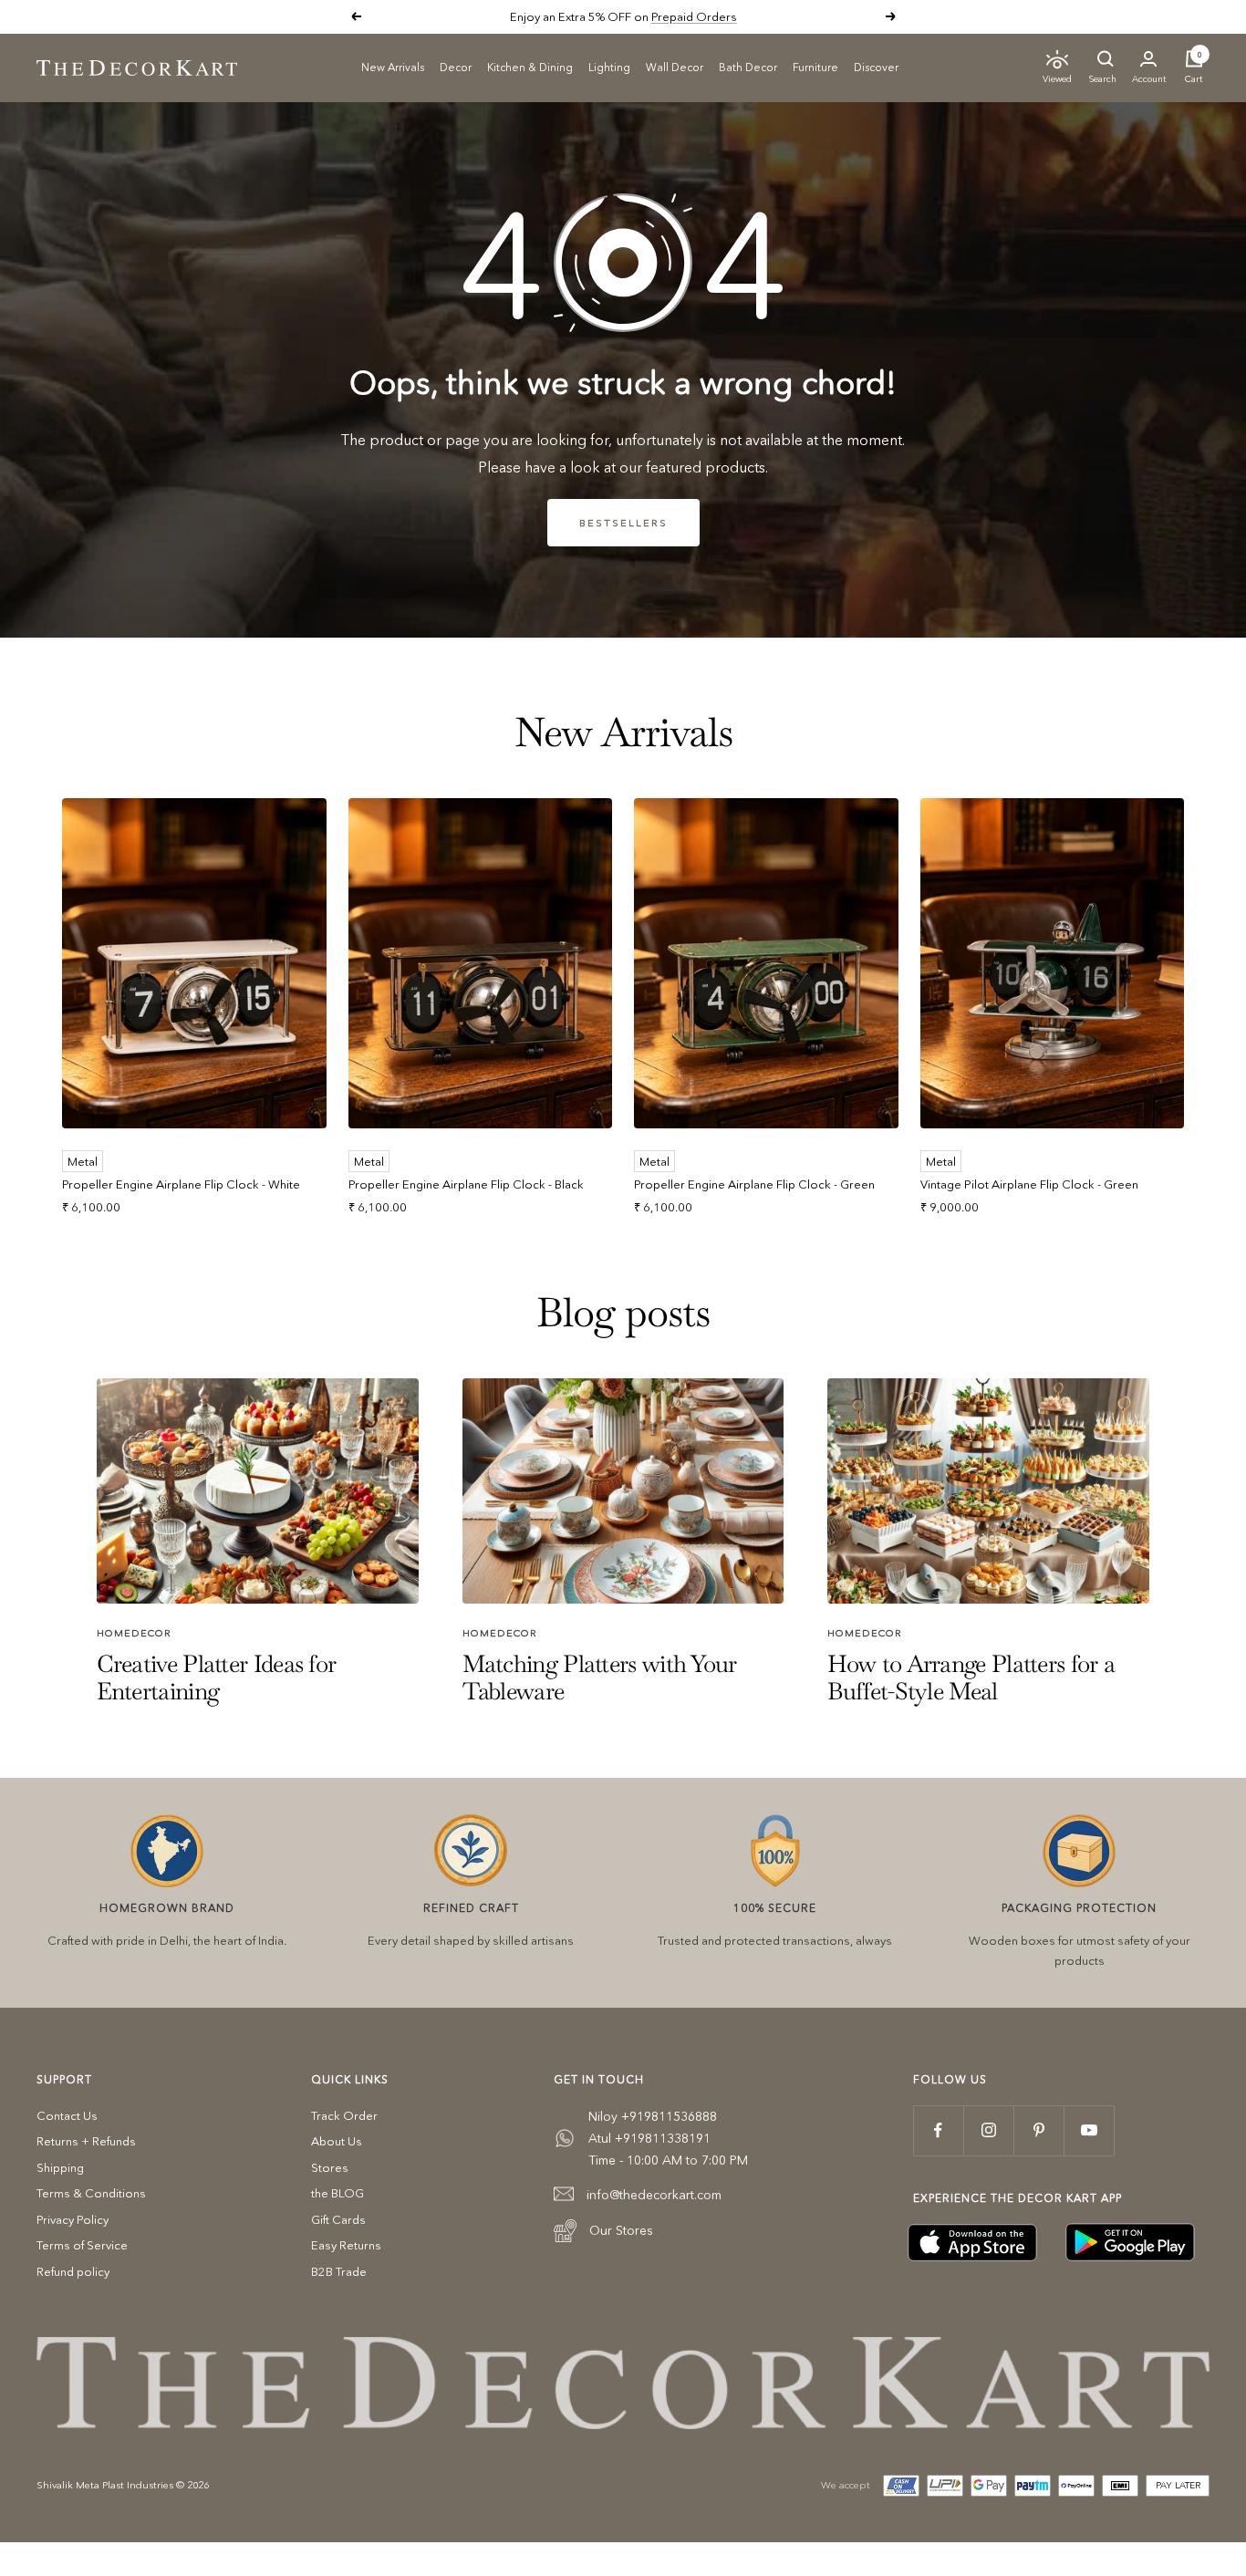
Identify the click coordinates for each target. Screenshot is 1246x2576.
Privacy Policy (73, 2219)
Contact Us (67, 2115)
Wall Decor (675, 66)
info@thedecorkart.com (654, 2195)
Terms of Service (82, 2245)
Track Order (344, 2115)
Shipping (60, 2167)
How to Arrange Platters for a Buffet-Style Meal (971, 1677)
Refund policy (73, 2271)
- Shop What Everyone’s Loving (685, 16)
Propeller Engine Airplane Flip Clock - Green (754, 1184)
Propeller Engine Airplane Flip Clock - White (181, 1184)
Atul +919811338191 (649, 2138)
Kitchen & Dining (530, 66)
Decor (456, 66)
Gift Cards (338, 2219)
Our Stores (621, 2230)
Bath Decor (748, 66)
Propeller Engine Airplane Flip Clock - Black (466, 1184)
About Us (337, 2141)
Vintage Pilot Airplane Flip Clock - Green (1029, 1184)
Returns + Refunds (86, 2141)
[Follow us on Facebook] (938, 2130)
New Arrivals (393, 66)
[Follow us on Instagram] (988, 2130)
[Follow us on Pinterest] (1038, 2130)
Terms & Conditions (91, 2193)
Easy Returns (346, 2245)
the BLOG (337, 2193)
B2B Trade (339, 2271)
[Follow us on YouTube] (1089, 2130)
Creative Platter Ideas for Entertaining (217, 1677)
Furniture (815, 66)
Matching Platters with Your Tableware (600, 1677)
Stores (330, 2167)
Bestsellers (623, 523)
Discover (876, 66)
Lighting (609, 66)
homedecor (134, 1633)
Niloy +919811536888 (653, 2116)
